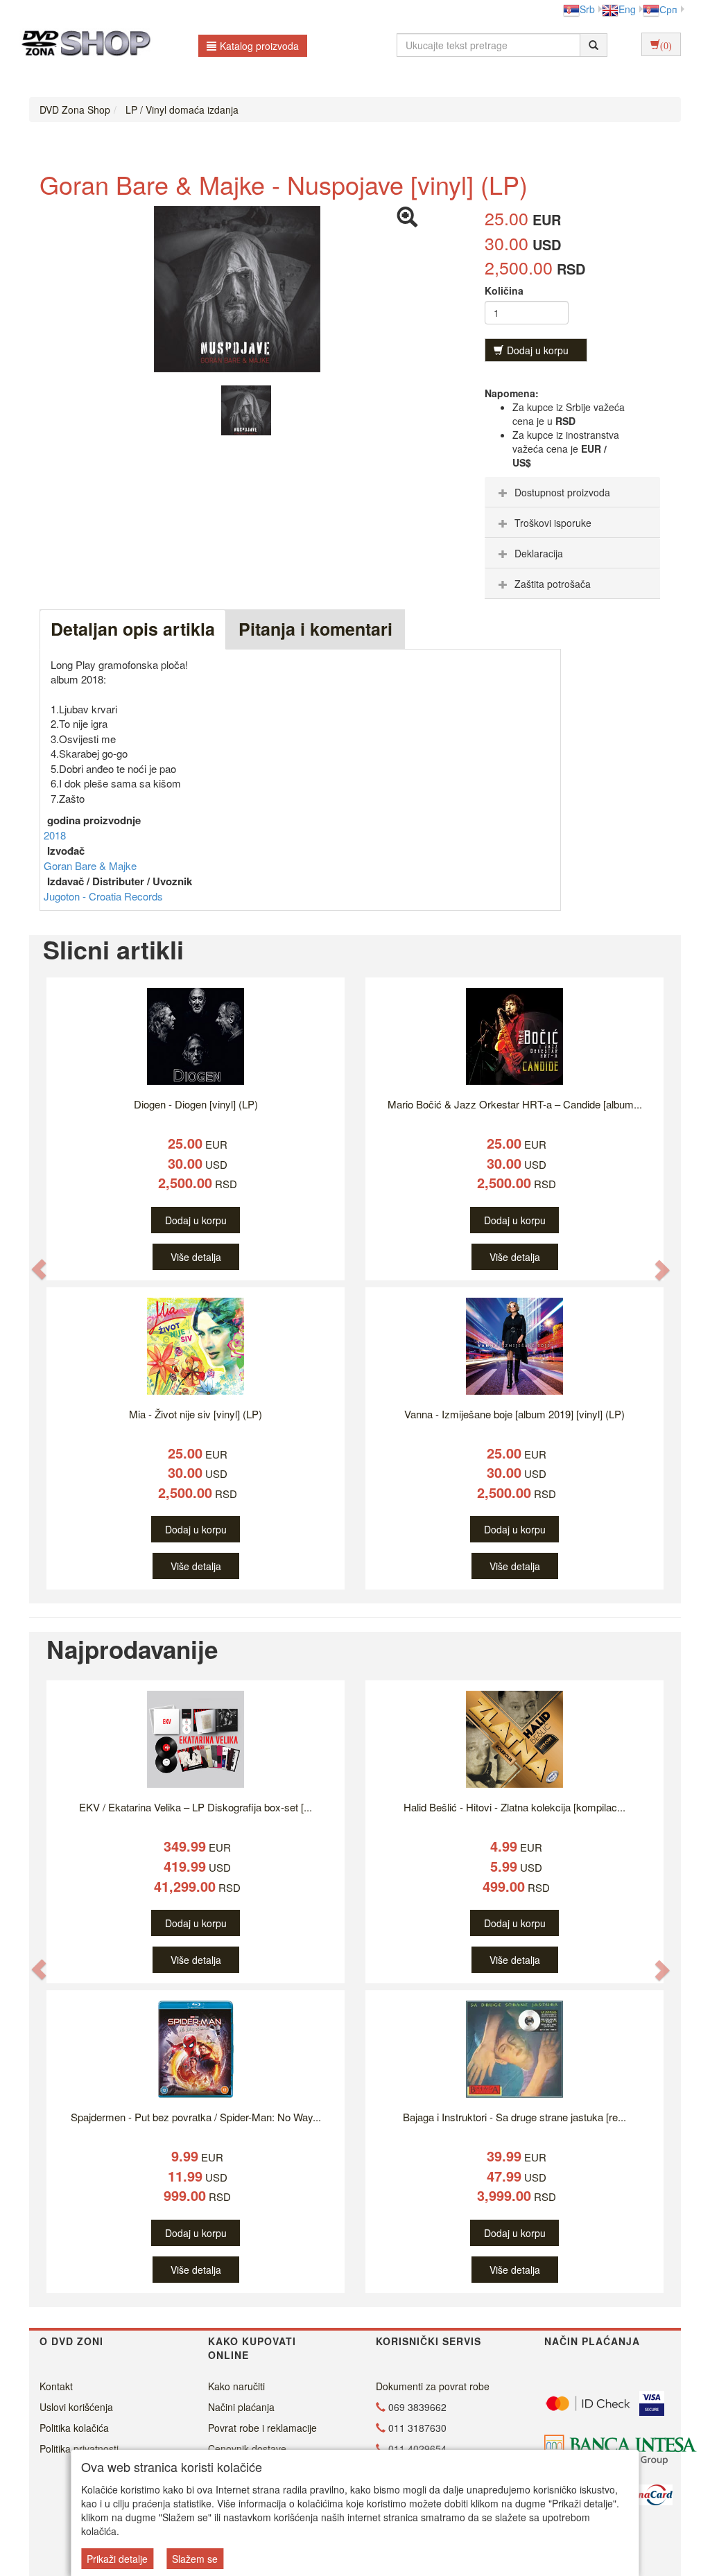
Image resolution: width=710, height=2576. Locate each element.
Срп (668, 9)
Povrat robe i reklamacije (262, 2428)
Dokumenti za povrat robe (433, 2386)
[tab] (572, 492)
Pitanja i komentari (315, 629)
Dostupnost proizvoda (562, 492)
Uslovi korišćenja (76, 2407)
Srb (587, 9)
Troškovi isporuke (553, 523)
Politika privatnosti (79, 2448)
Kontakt (56, 2386)
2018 (55, 835)
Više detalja (196, 1257)
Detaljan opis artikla (133, 629)
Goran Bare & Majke (90, 865)
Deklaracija (539, 553)
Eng (627, 9)
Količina (504, 290)
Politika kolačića (74, 2428)
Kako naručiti (236, 2386)
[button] (39, 1269)
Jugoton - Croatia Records (103, 896)
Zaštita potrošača (553, 584)
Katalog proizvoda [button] (259, 46)
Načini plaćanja (241, 2407)
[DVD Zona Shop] (82, 45)
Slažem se (195, 2559)
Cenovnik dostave (247, 2448)
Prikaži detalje (117, 2559)
